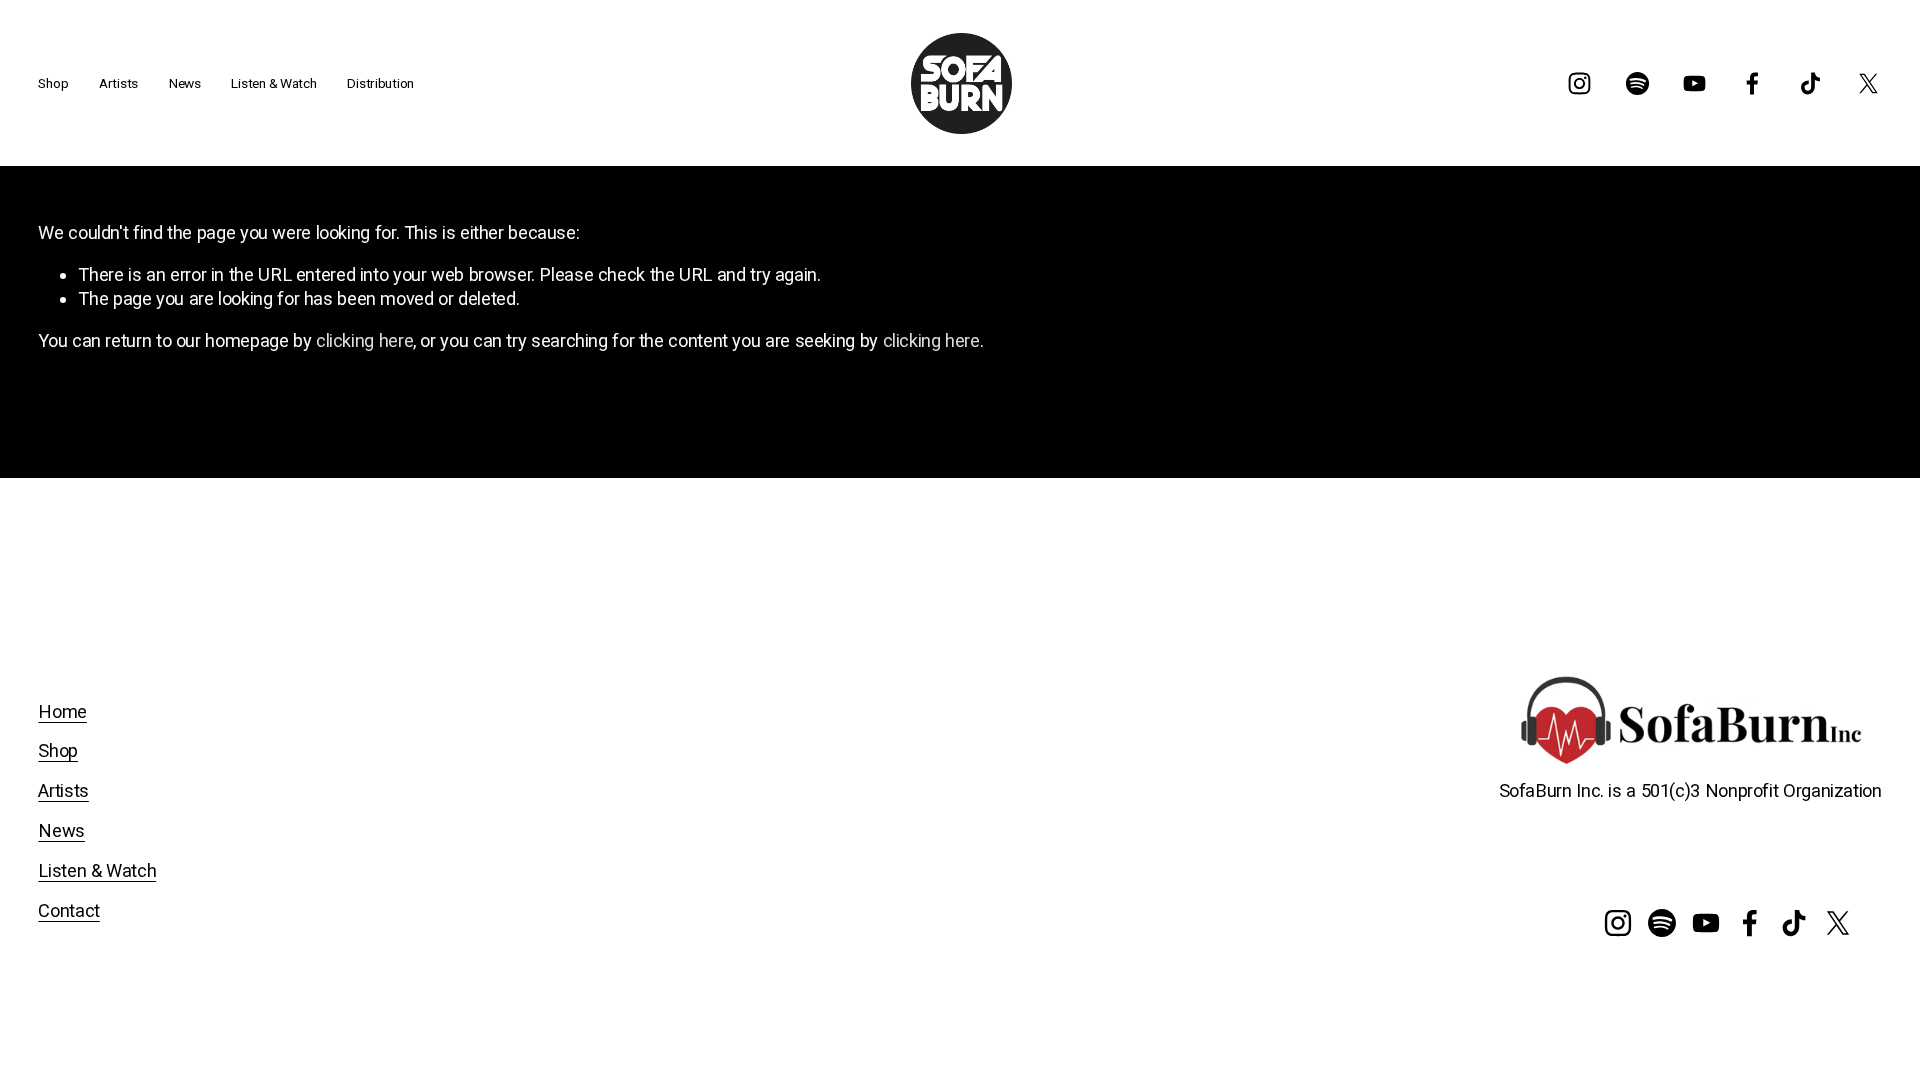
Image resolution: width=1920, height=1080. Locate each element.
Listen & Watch (273, 83)
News (185, 83)
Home (62, 711)
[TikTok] (1810, 83)
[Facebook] (1752, 83)
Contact (68, 910)
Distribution (380, 83)
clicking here (364, 340)
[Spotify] (1637, 83)
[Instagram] (1579, 83)
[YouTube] (1694, 83)
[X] (1868, 83)
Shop (58, 750)
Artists (63, 790)
